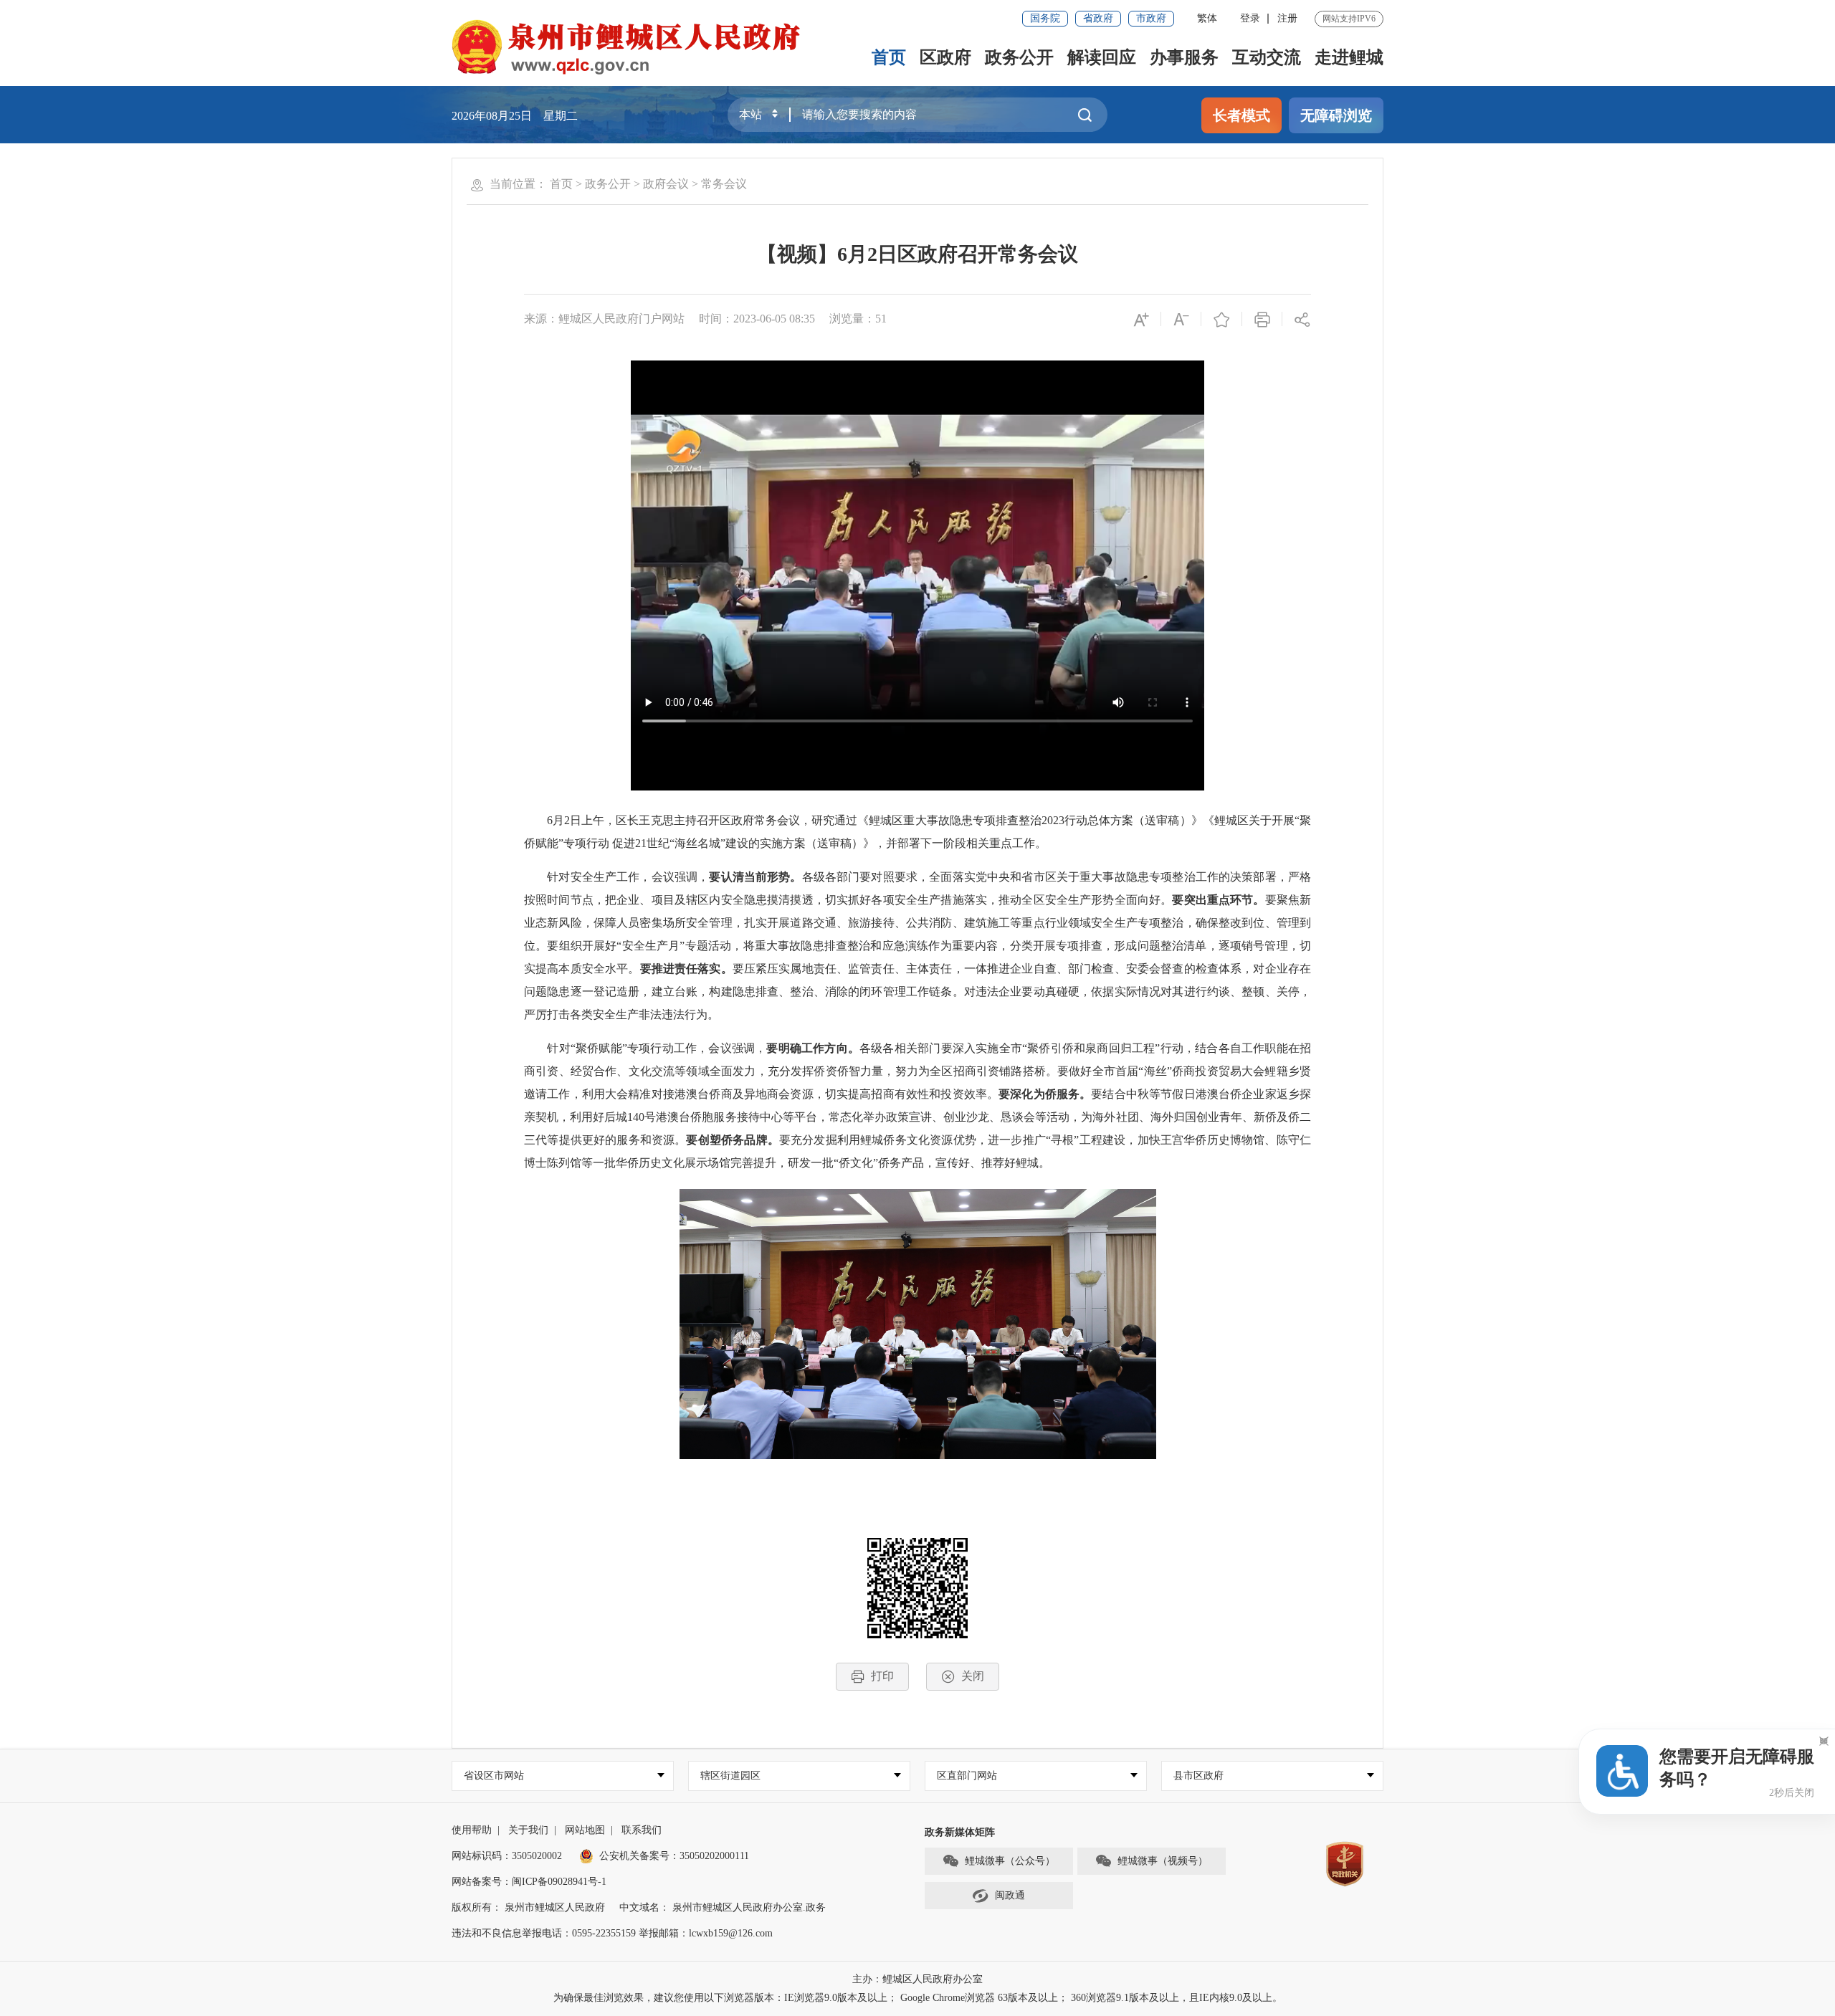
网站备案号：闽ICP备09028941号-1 (529, 1882)
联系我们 (642, 1830)
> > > (648, 184)
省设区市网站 (494, 1776)
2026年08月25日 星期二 (515, 116)
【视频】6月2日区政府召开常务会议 (917, 254)
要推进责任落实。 (686, 969)
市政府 (1151, 18)
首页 (889, 57)
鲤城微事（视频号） (1163, 1861)
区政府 (945, 57)
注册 (1287, 18)
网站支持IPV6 (1349, 19)
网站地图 (585, 1830)
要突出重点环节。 (1218, 900)
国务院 (1045, 18)
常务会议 (724, 184)
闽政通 (1010, 1895)
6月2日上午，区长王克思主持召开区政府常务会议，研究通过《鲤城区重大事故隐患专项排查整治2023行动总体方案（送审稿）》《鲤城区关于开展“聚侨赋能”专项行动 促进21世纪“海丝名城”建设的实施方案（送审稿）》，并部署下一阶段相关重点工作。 (917, 832)
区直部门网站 (967, 1776)
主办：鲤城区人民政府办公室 (917, 1979)
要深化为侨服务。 (1045, 1094)
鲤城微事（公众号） (1010, 1861)
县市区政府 (1198, 1776)
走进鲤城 (1349, 57)
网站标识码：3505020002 (507, 1856)
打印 (882, 1676)
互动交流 (1267, 57)
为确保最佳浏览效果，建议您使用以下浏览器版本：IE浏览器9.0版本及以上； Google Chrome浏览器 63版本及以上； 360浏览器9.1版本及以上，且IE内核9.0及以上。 (918, 1998)
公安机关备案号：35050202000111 (674, 1856)
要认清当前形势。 (755, 877)
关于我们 (528, 1830)
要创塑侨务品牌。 (732, 1140)
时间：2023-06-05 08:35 (757, 319)
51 (881, 319)
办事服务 (1184, 57)
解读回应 (1102, 57)
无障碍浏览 (1336, 115)
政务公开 (1019, 57)
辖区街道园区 (730, 1776)
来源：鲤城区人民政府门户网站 (604, 319)
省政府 (1098, 18)
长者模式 (1241, 115)
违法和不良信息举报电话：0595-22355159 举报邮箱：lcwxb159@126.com (612, 1933)
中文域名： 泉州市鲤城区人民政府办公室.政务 (723, 1907)
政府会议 (666, 184)
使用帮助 (472, 1830)
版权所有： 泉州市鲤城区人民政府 (528, 1907)
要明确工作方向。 (813, 1048)
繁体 (1207, 18)
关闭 (973, 1676)
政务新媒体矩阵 (960, 1832)
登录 (1250, 18)
